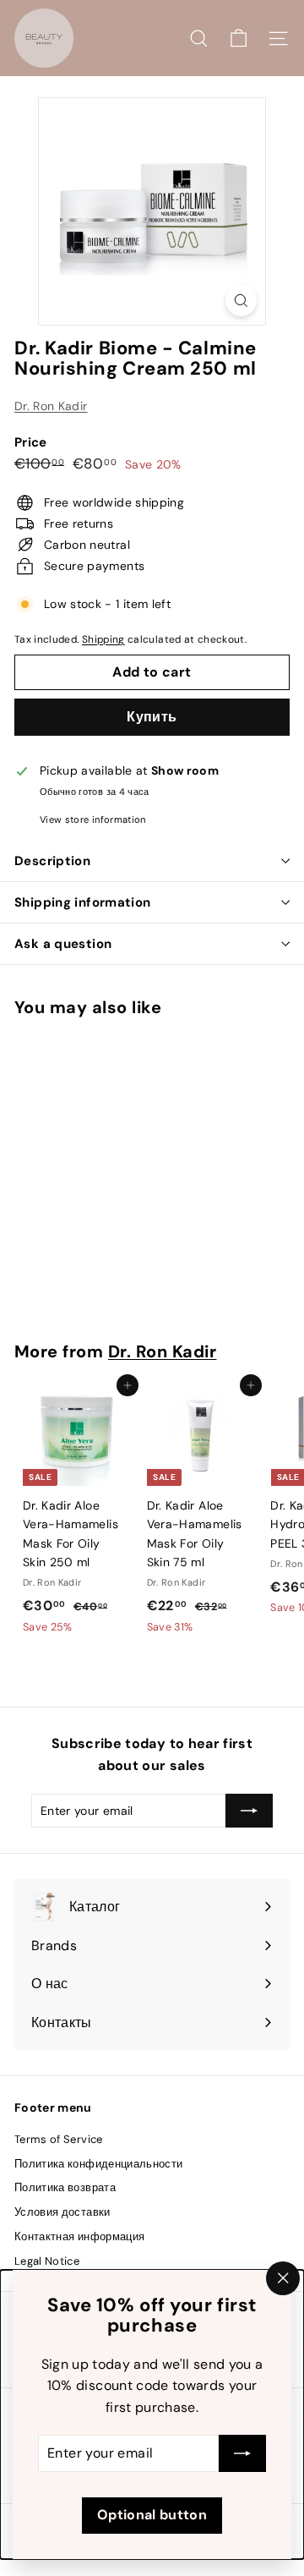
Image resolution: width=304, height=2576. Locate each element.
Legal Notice (47, 2261)
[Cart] (239, 38)
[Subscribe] (242, 2454)
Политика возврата (65, 2187)
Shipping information (83, 902)
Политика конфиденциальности (98, 2164)
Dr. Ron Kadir (51, 406)
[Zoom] (241, 301)
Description (52, 861)
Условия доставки (62, 2212)
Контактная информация (79, 2236)
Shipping (103, 639)
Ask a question (63, 944)
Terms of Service (59, 2139)
